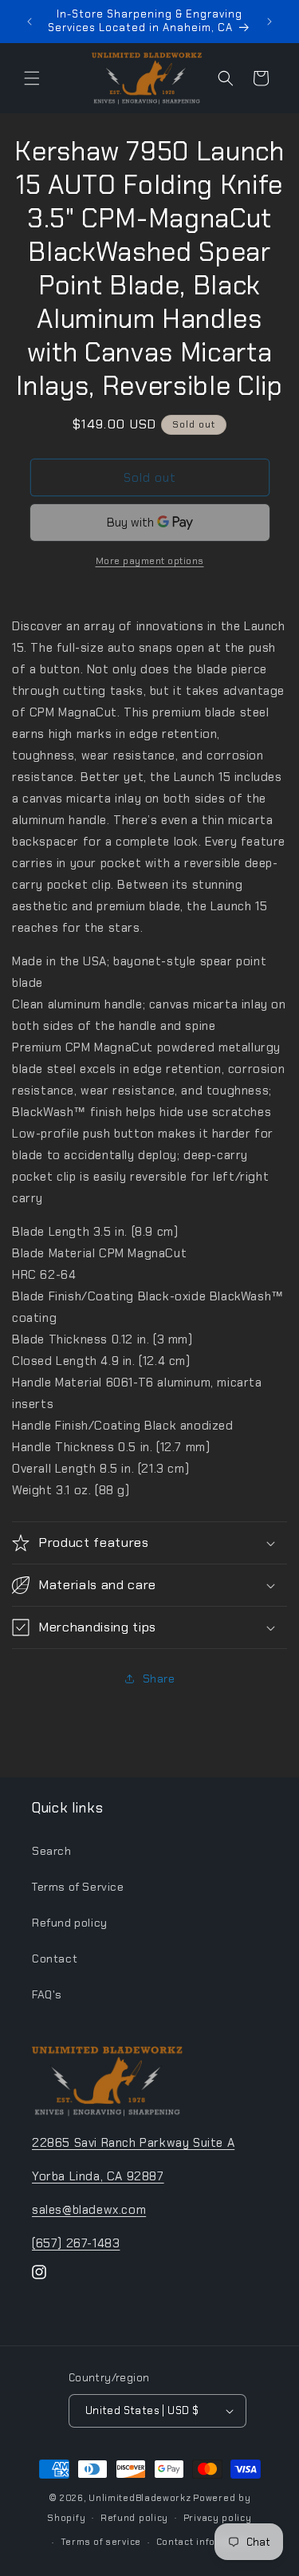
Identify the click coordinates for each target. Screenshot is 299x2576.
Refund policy (70, 1923)
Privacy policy (218, 2518)
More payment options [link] (150, 561)
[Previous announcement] (30, 22)
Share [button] (159, 1679)
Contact (55, 1959)
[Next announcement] (269, 22)
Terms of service (101, 2542)
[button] (32, 78)
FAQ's (47, 1994)
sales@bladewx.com (89, 2210)
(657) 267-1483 (76, 2243)
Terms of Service (78, 1887)
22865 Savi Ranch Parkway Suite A (133, 2143)
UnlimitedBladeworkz (140, 2498)
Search (52, 1851)
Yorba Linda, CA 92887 (98, 2176)
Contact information (205, 2542)
